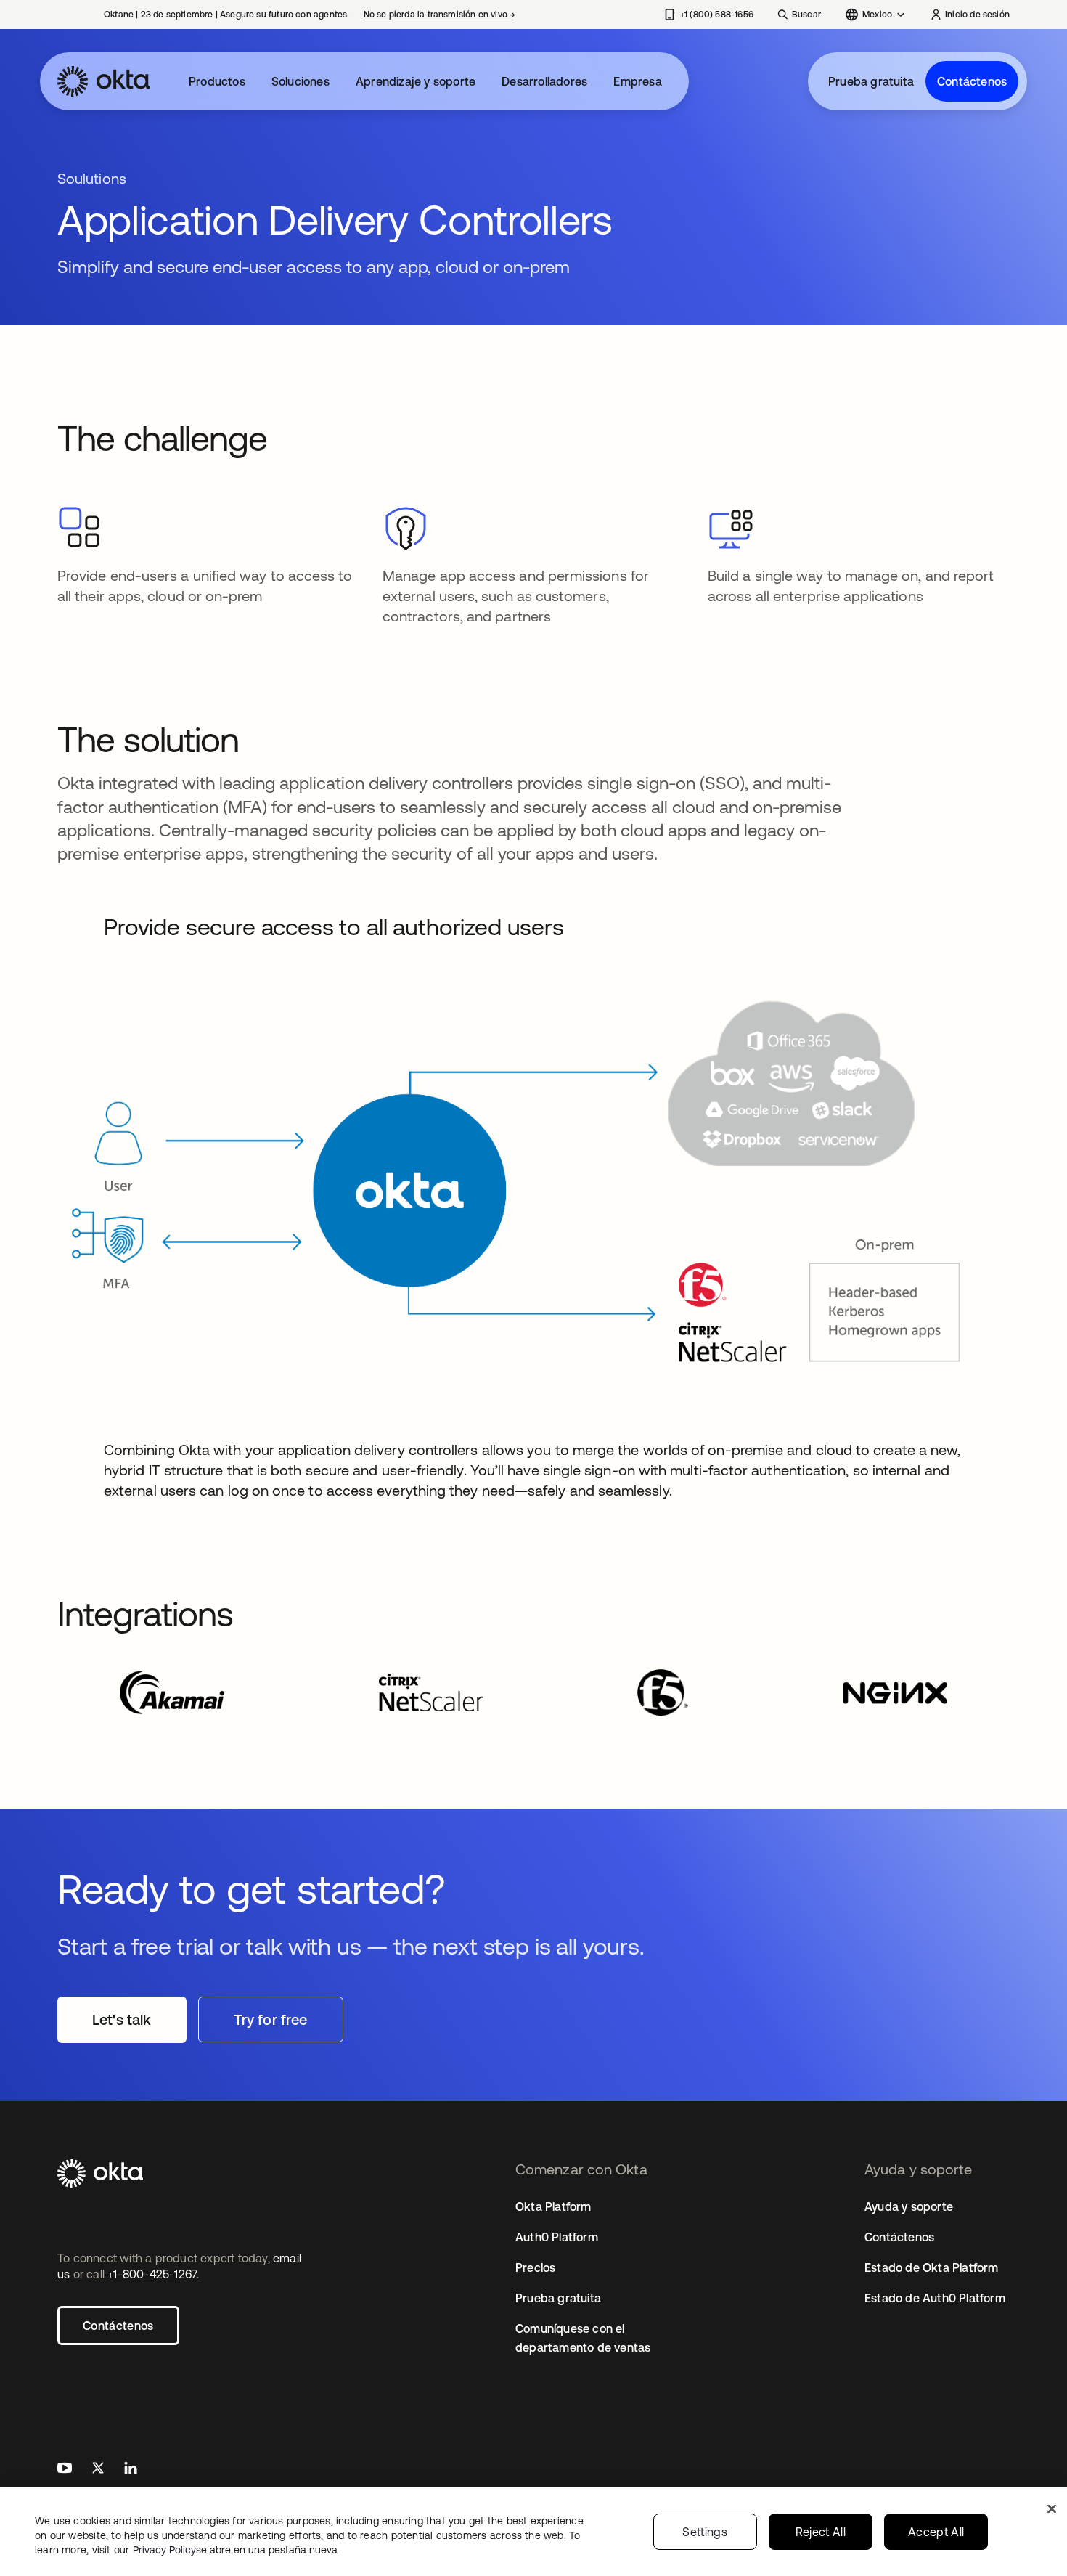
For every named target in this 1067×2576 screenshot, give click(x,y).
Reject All (821, 2532)
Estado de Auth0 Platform (935, 2298)
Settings (705, 2532)
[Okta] (104, 81)
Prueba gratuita (871, 81)
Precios (535, 2267)
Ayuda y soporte (909, 2206)
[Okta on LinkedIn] (131, 2470)
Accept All (936, 2532)
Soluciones (301, 81)
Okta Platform (553, 2206)
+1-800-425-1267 (152, 2274)
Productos (217, 81)
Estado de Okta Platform (932, 2267)
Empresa (637, 81)
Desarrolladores (544, 81)
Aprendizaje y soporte (416, 81)
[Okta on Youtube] (65, 2470)
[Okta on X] (98, 2470)
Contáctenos (972, 81)
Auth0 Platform (557, 2237)
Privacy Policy (235, 2550)
